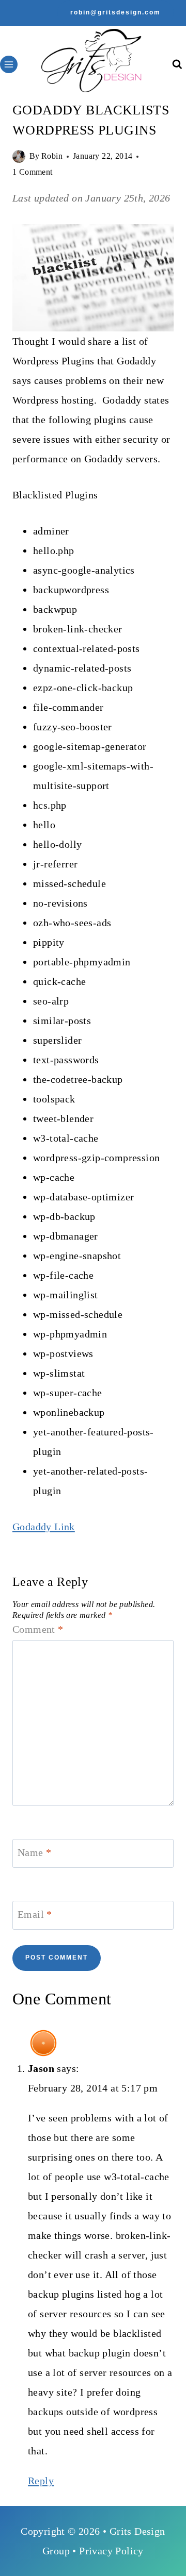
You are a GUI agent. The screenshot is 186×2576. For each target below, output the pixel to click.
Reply (41, 2481)
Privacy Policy (111, 2551)
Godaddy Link (44, 1527)
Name (34, 1852)
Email (35, 1914)
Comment (38, 1629)
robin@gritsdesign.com (115, 12)
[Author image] (19, 156)
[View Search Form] (177, 65)
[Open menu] (9, 64)
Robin (52, 156)
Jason (41, 2068)
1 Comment (33, 172)
